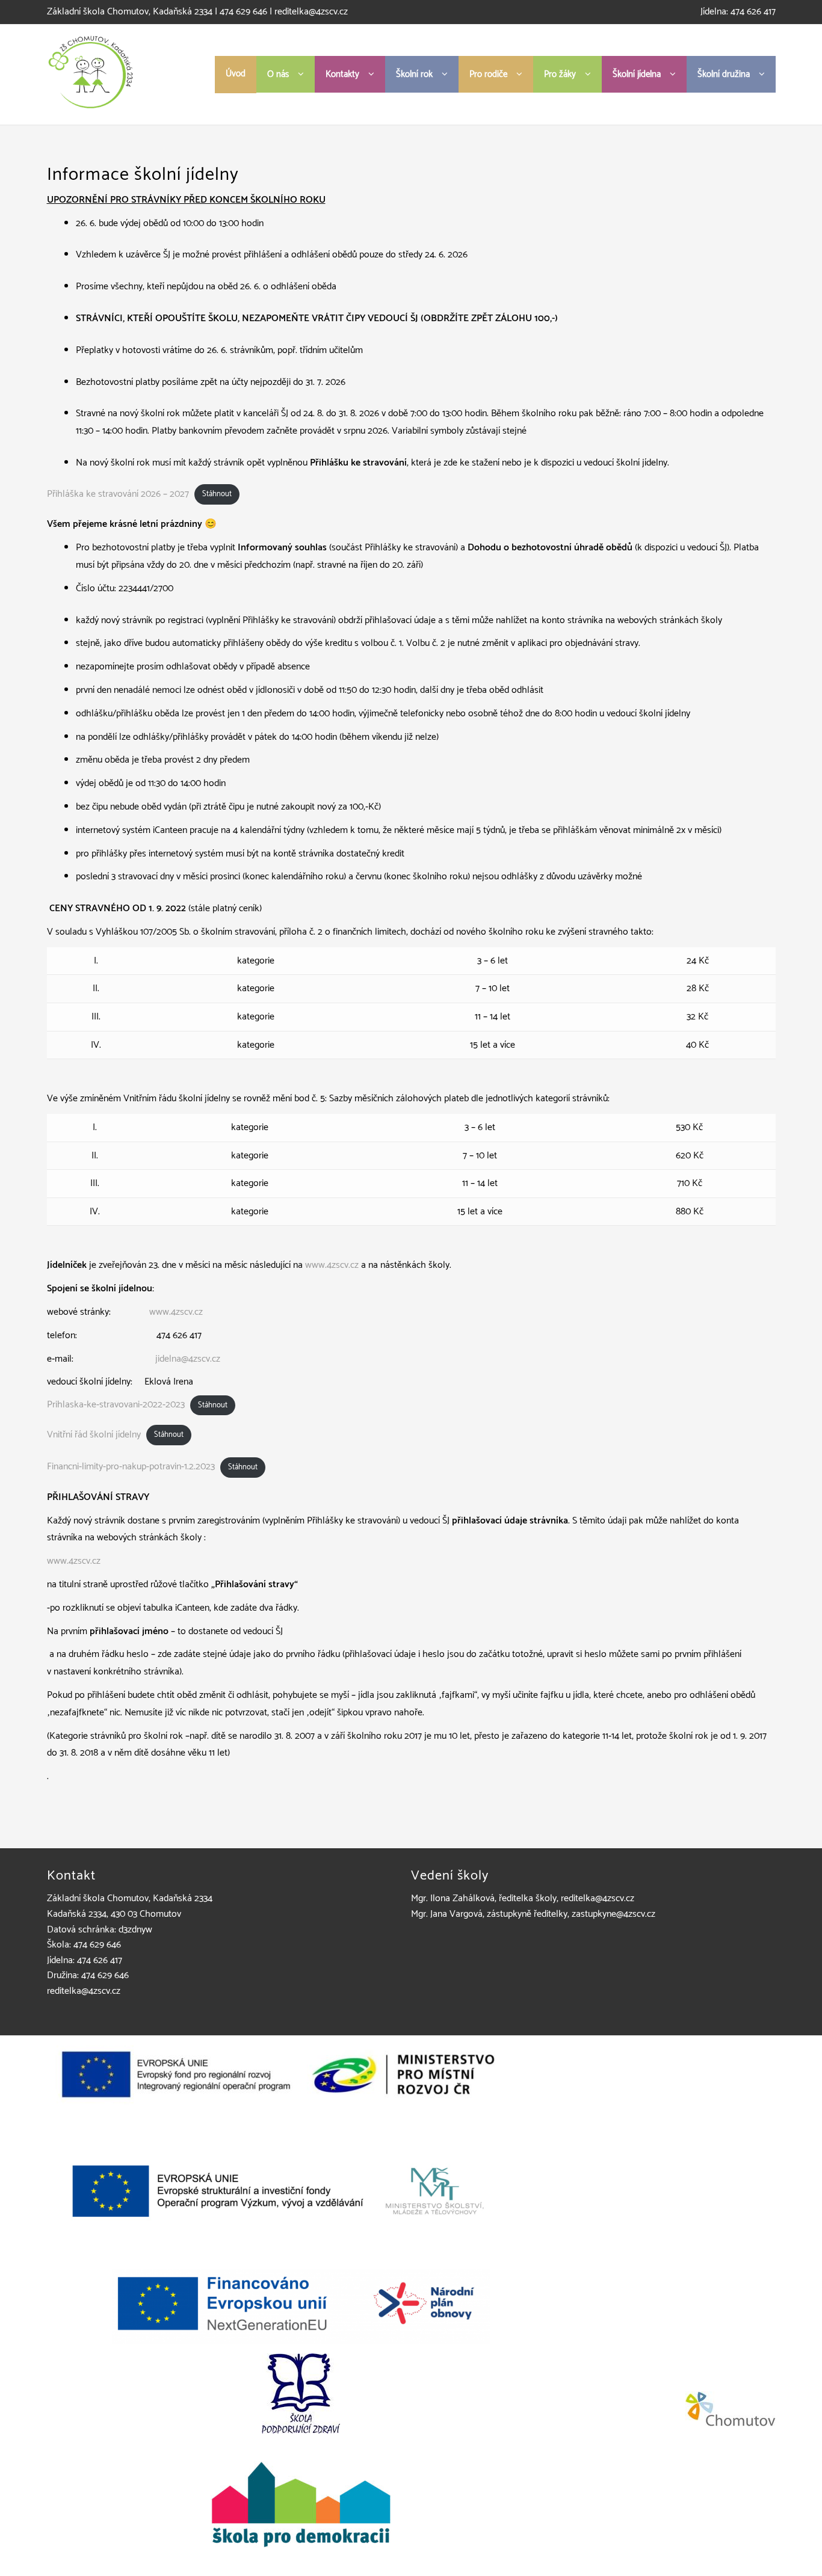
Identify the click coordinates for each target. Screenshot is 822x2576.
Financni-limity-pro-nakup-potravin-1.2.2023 (131, 1467)
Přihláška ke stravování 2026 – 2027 (118, 494)
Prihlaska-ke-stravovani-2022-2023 (116, 1405)
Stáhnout (217, 495)
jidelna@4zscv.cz (188, 1359)
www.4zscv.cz (332, 1265)
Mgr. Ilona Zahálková (453, 1898)
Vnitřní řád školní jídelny (94, 1435)
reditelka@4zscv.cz (311, 12)
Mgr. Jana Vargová (447, 1914)
